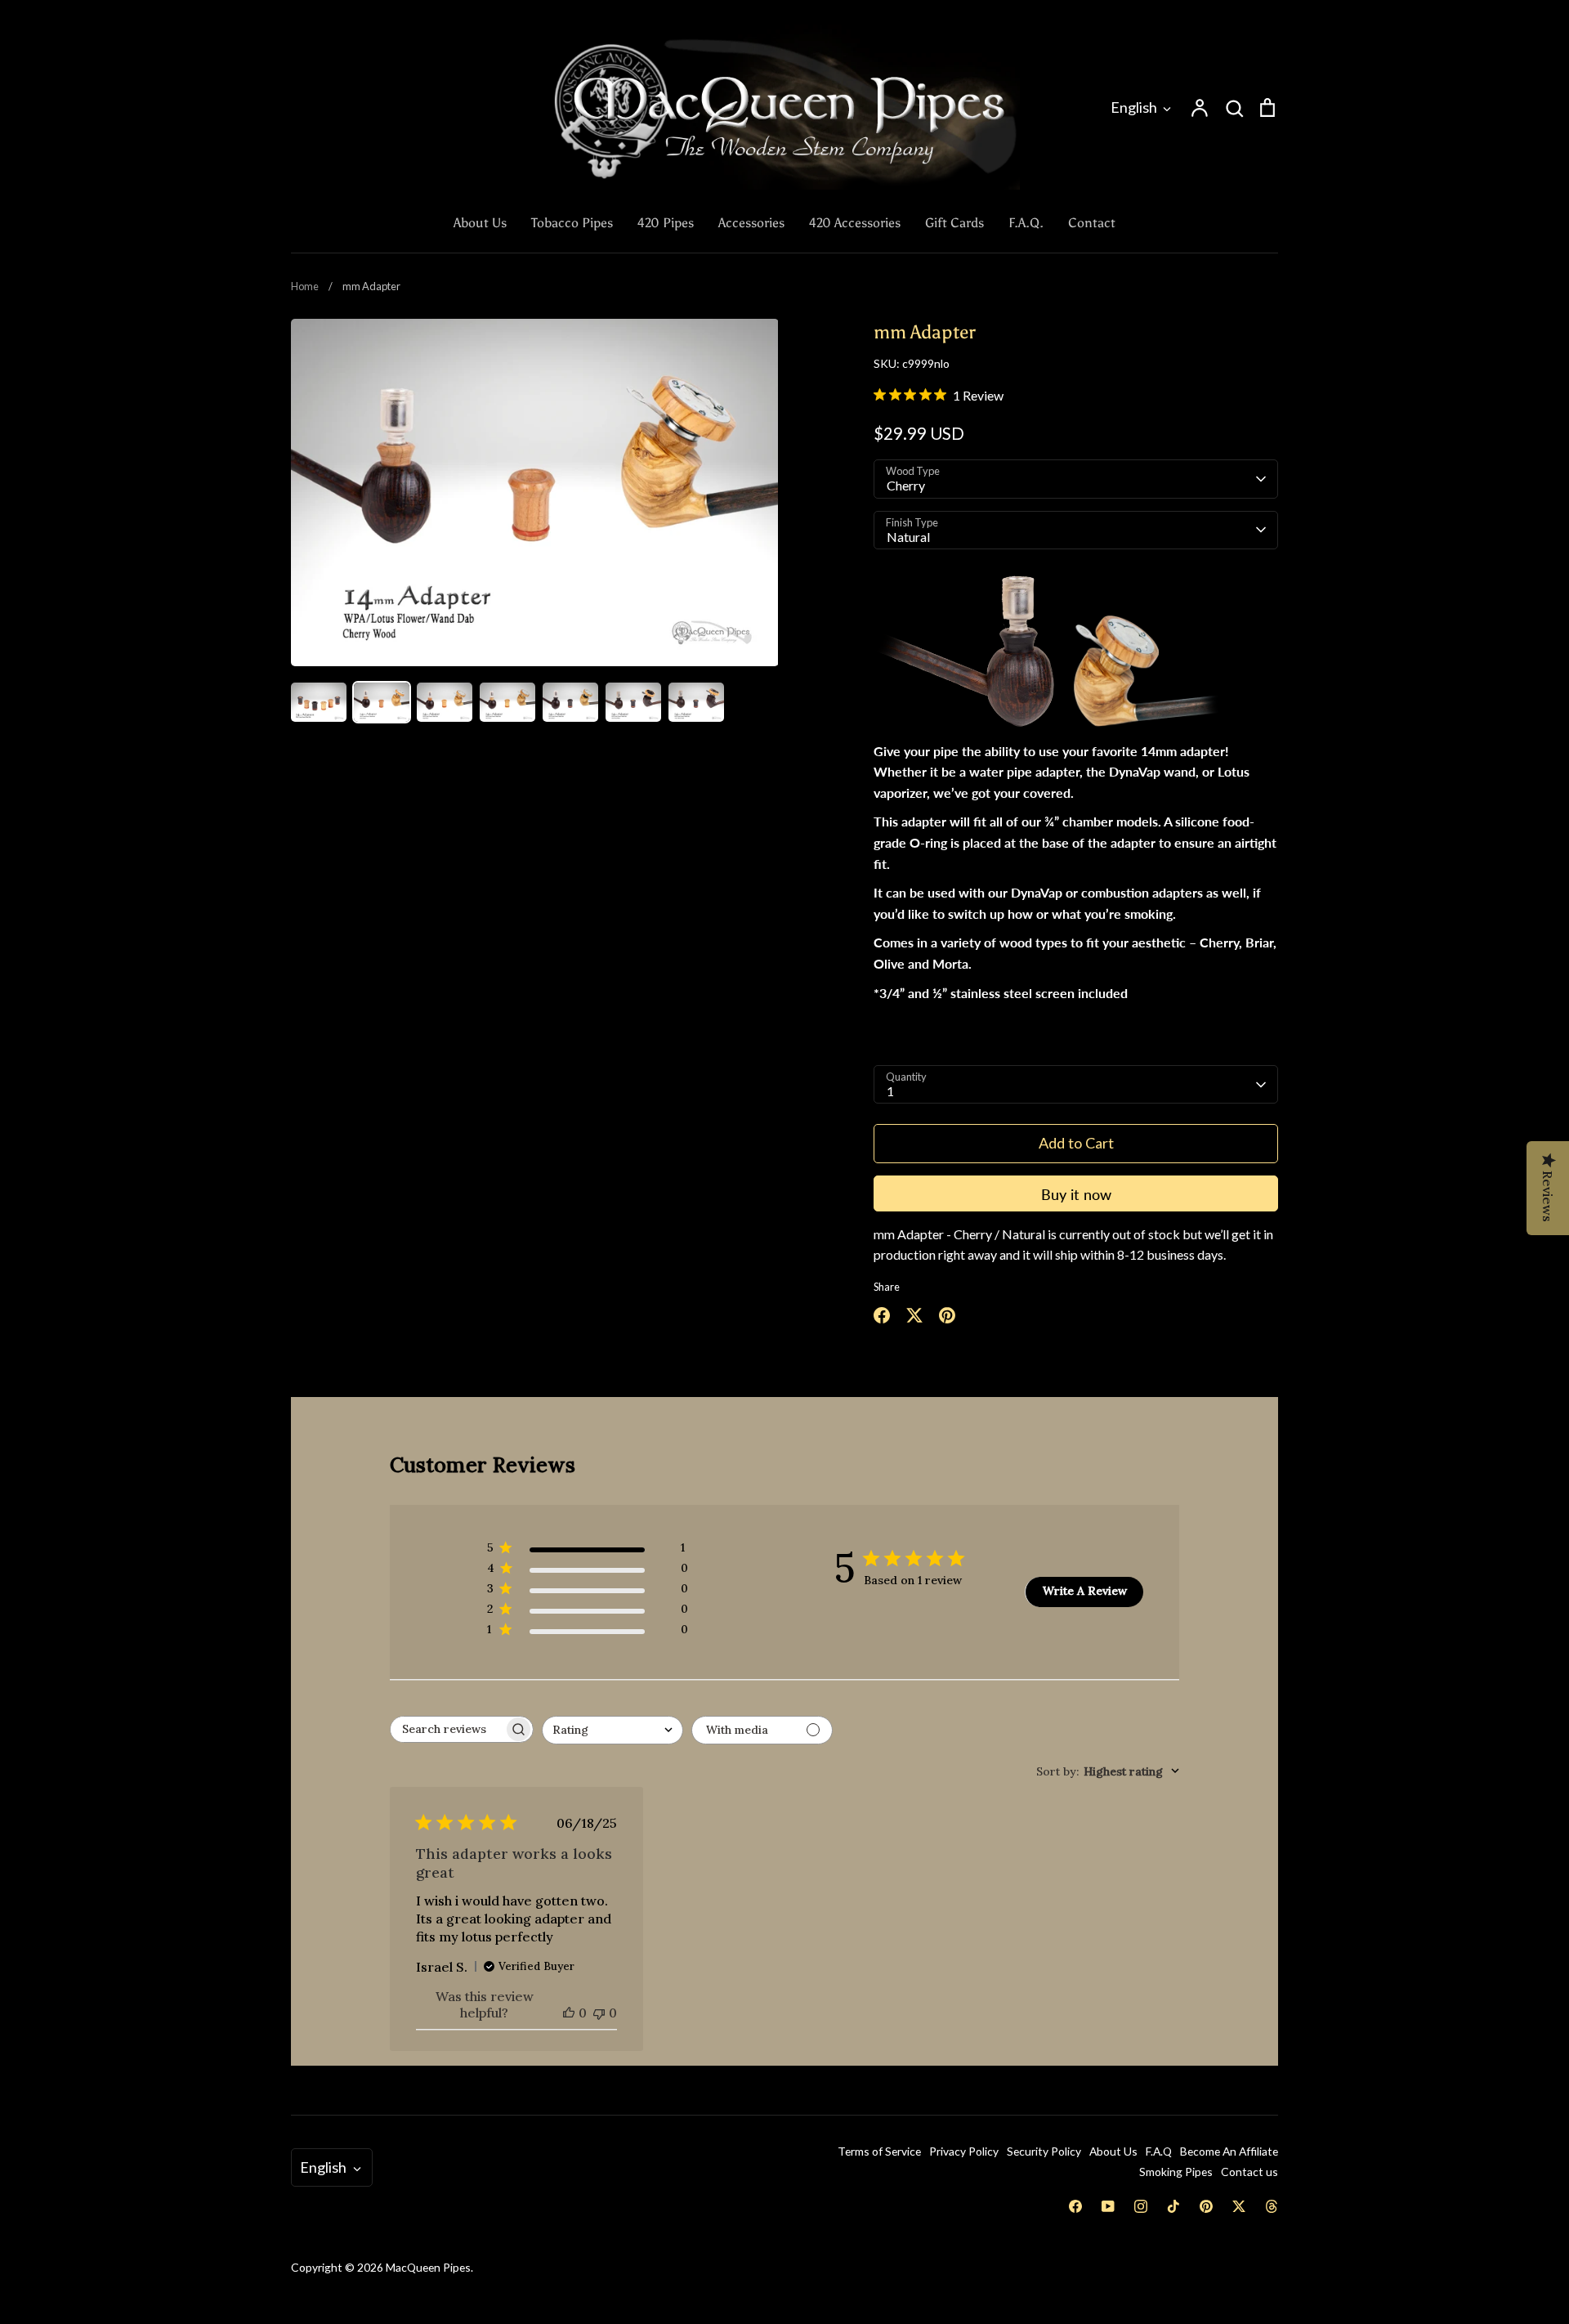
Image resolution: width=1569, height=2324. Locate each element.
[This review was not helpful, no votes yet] (599, 2013)
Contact (1092, 223)
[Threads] (1272, 2206)
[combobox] (612, 1730)
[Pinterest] (1206, 2206)
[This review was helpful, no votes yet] (569, 2013)
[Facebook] (1075, 2206)
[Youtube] (1108, 2206)
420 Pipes (666, 223)
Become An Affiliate (1229, 2151)
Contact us (1249, 2172)
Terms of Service (879, 2151)
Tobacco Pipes (572, 223)
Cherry (906, 485)
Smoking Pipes (1176, 2172)
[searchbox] (447, 1729)
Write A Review (1085, 1591)
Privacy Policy (964, 2151)
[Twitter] (1239, 2206)
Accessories (751, 223)
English (1134, 107)
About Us (480, 223)
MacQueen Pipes (428, 2267)
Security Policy (1044, 2151)
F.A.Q (1159, 2151)
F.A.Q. (1026, 223)
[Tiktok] (1173, 2206)
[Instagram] (1141, 2206)
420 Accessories (855, 223)
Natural (908, 537)
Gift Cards (954, 223)
